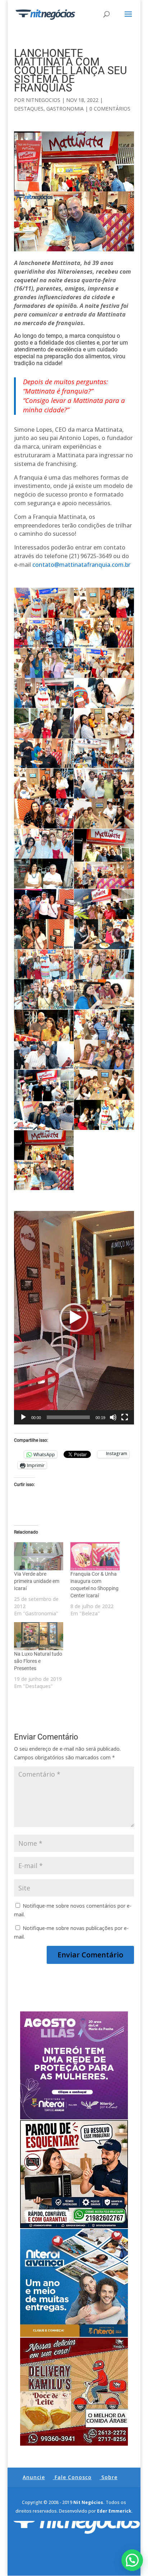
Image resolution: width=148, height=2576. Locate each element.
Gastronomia (65, 109)
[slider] (68, 1417)
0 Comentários (110, 109)
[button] (74, 1318)
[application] (74, 1318)
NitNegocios (43, 100)
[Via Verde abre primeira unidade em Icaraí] (39, 1556)
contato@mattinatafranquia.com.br (81, 565)
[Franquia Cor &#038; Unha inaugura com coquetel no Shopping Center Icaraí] (95, 1556)
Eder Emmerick (114, 2511)
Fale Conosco (73, 2477)
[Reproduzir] (23, 1417)
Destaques (29, 109)
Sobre (109, 2477)
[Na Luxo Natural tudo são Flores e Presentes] (39, 1636)
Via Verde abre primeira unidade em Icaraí (37, 1581)
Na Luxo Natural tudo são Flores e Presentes (38, 1661)
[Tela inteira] (125, 1417)
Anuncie (34, 2477)
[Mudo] (113, 1417)
